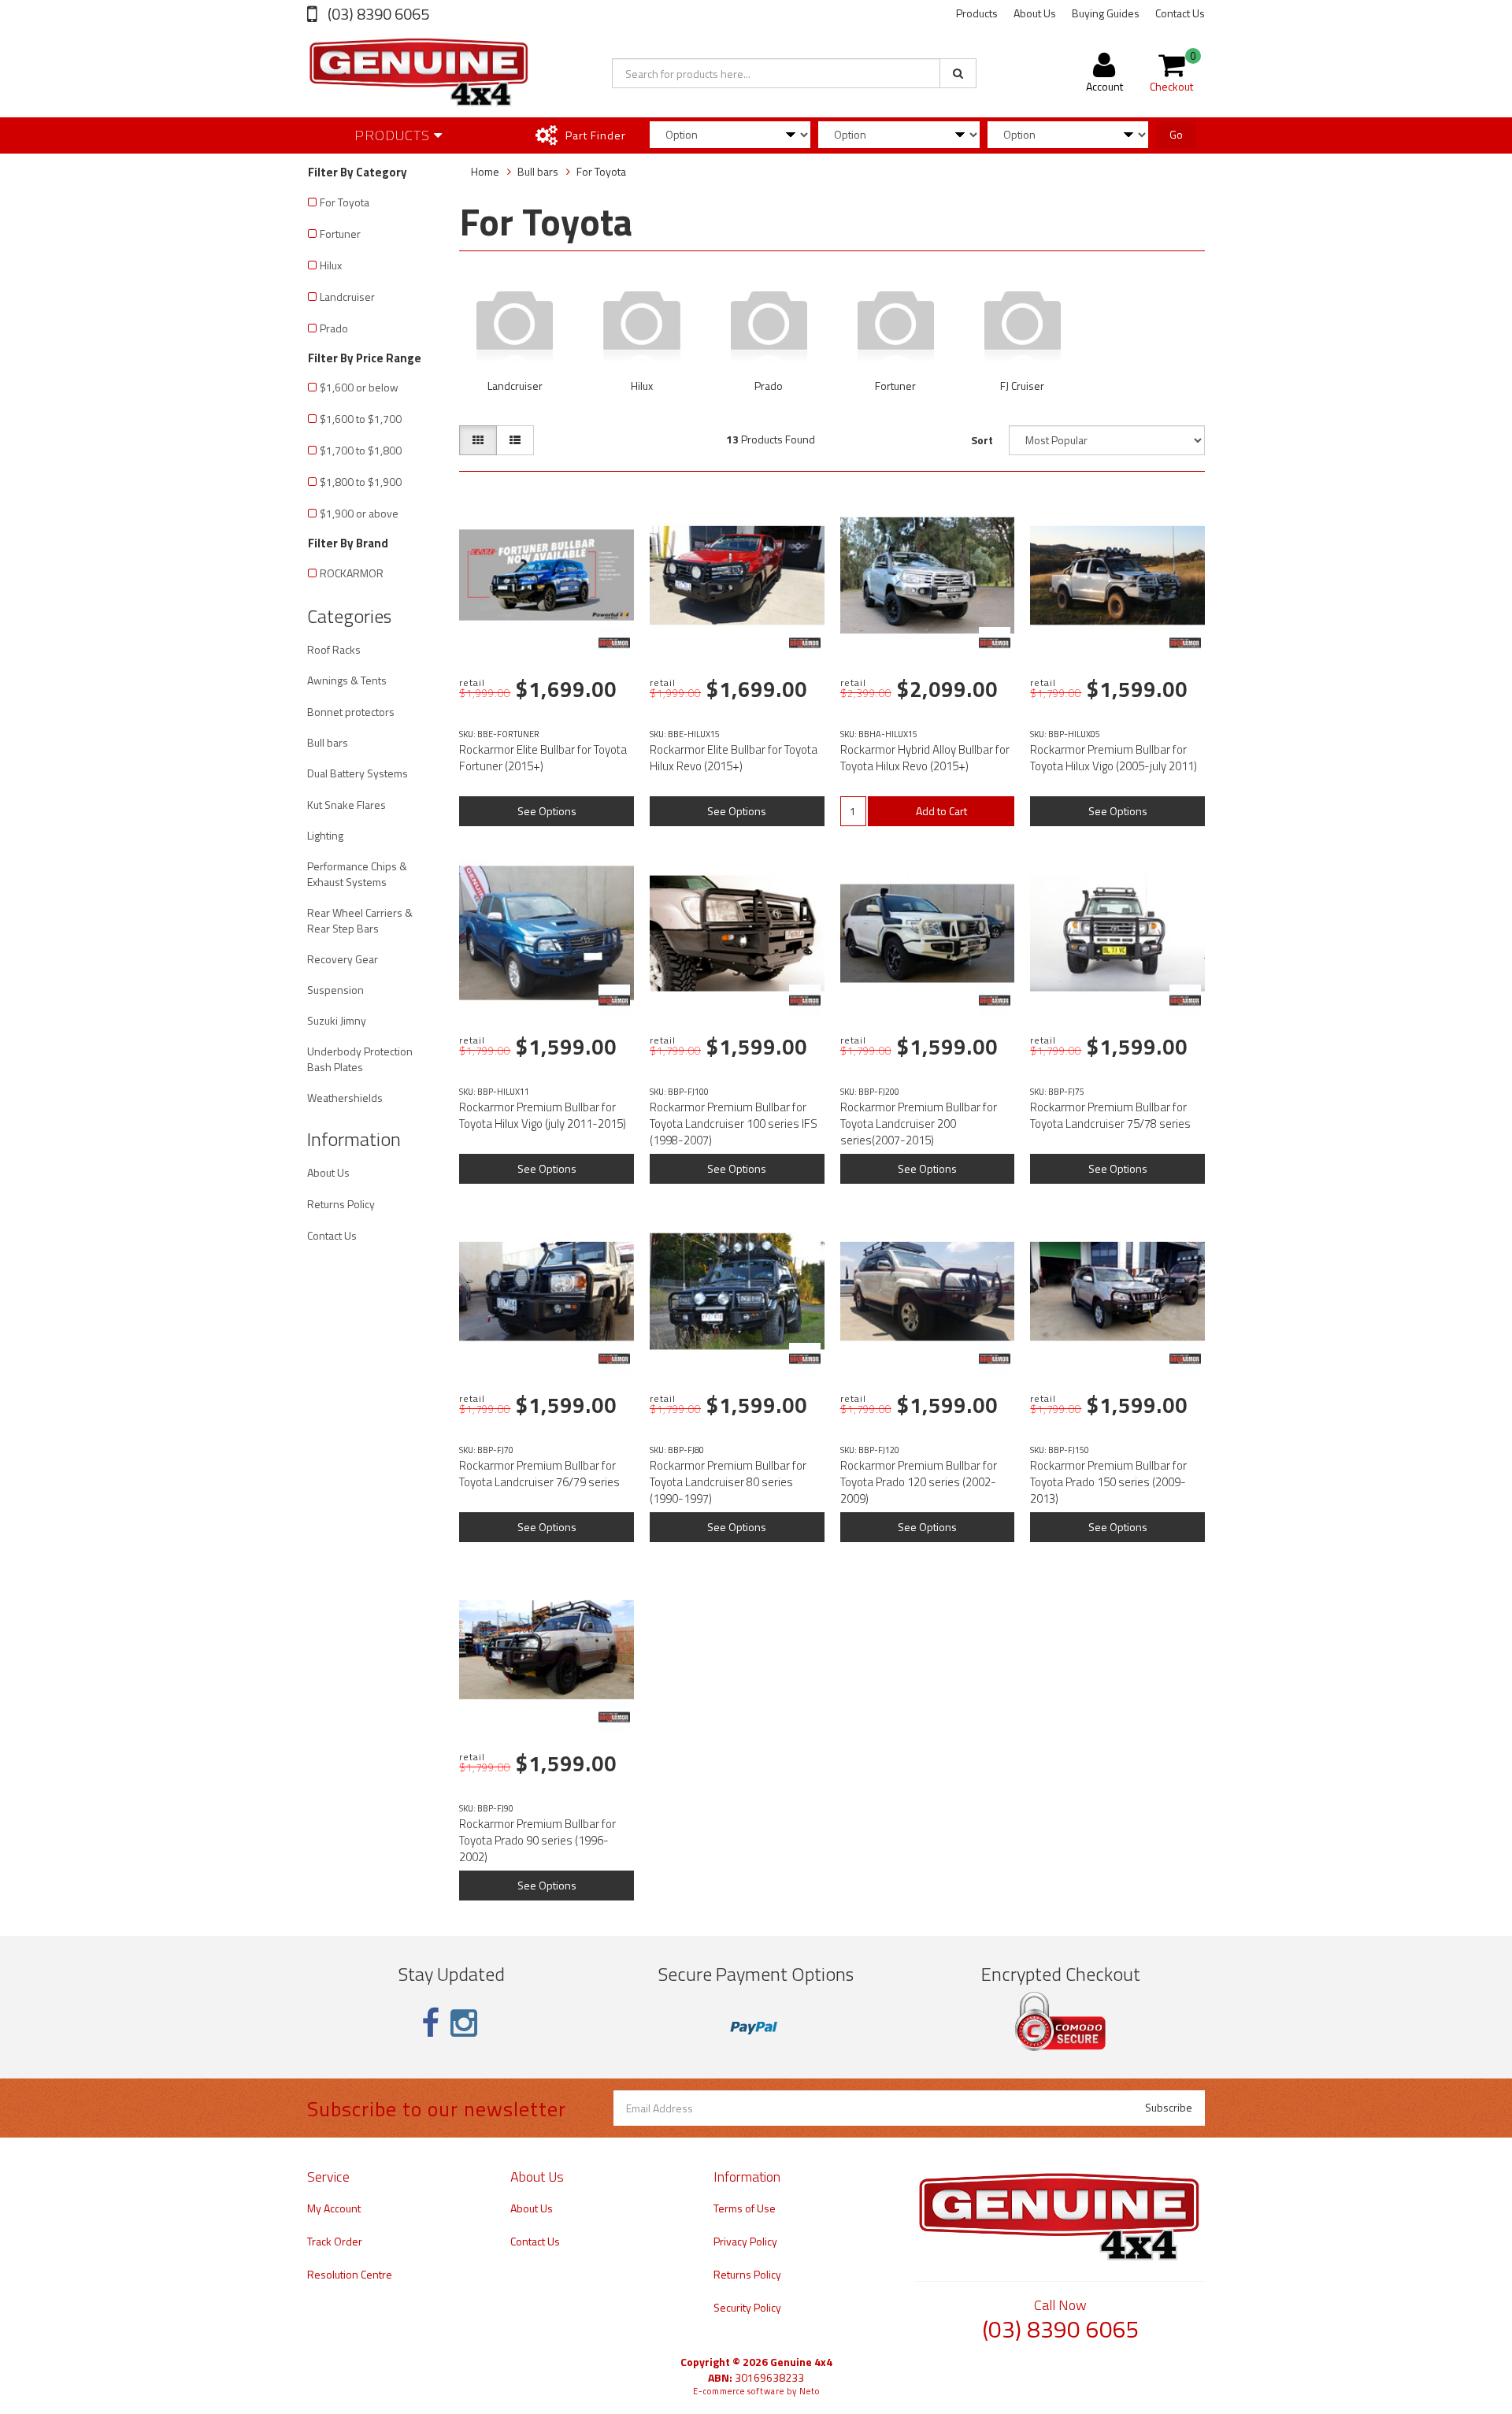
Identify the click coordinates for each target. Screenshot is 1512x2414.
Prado (334, 328)
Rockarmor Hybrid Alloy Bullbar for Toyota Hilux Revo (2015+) (925, 758)
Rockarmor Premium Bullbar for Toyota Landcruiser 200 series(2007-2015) (919, 1124)
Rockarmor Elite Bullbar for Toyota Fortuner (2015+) (543, 758)
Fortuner (340, 234)
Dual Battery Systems (358, 773)
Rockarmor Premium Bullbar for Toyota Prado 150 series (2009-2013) (1108, 1482)
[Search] (958, 73)
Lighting (325, 835)
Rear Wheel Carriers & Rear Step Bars (360, 920)
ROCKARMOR (352, 573)
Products (977, 13)
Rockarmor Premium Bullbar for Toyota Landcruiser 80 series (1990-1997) (728, 1482)
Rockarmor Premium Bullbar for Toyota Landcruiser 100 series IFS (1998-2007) (734, 1124)
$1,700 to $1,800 (361, 450)
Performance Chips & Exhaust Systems (357, 874)
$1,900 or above (359, 513)
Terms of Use (745, 2208)
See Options (547, 811)
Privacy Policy (745, 2241)
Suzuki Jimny (337, 1020)
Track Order (335, 2241)
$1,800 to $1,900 (361, 482)
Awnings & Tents (347, 680)
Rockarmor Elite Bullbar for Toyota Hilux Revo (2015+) (734, 758)
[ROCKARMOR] (614, 643)
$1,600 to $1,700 (361, 419)
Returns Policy (341, 1204)
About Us (1035, 13)
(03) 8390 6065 (377, 14)
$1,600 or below (359, 387)
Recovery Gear (343, 959)
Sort (982, 440)
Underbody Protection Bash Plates (360, 1059)
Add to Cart (941, 811)
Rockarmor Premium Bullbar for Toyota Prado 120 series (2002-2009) (919, 1482)
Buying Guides (1106, 13)
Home (485, 171)
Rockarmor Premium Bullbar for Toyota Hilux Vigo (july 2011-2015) (543, 1115)
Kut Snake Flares (346, 805)
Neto (810, 2391)
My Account (334, 2208)
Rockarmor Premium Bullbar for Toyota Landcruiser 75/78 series (1110, 1115)
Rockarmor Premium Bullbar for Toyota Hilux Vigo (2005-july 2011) (1114, 758)
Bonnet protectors (351, 712)
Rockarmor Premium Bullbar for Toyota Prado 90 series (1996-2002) (537, 1840)
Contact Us (1180, 13)
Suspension (335, 990)
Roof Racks (334, 649)
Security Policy (747, 2307)
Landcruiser (347, 297)
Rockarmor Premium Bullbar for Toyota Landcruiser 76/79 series (539, 1474)
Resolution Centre (350, 2274)
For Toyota (345, 202)
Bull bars (328, 742)
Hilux (331, 265)
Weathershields (345, 1098)
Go (1176, 134)
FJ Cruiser (1022, 386)
